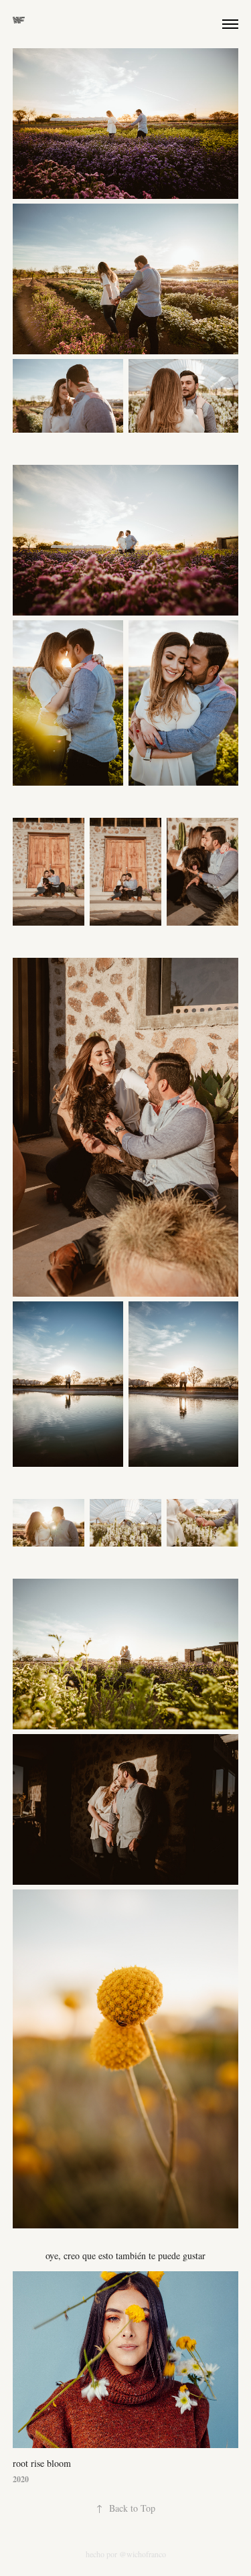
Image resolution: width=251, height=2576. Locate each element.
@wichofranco (143, 2554)
